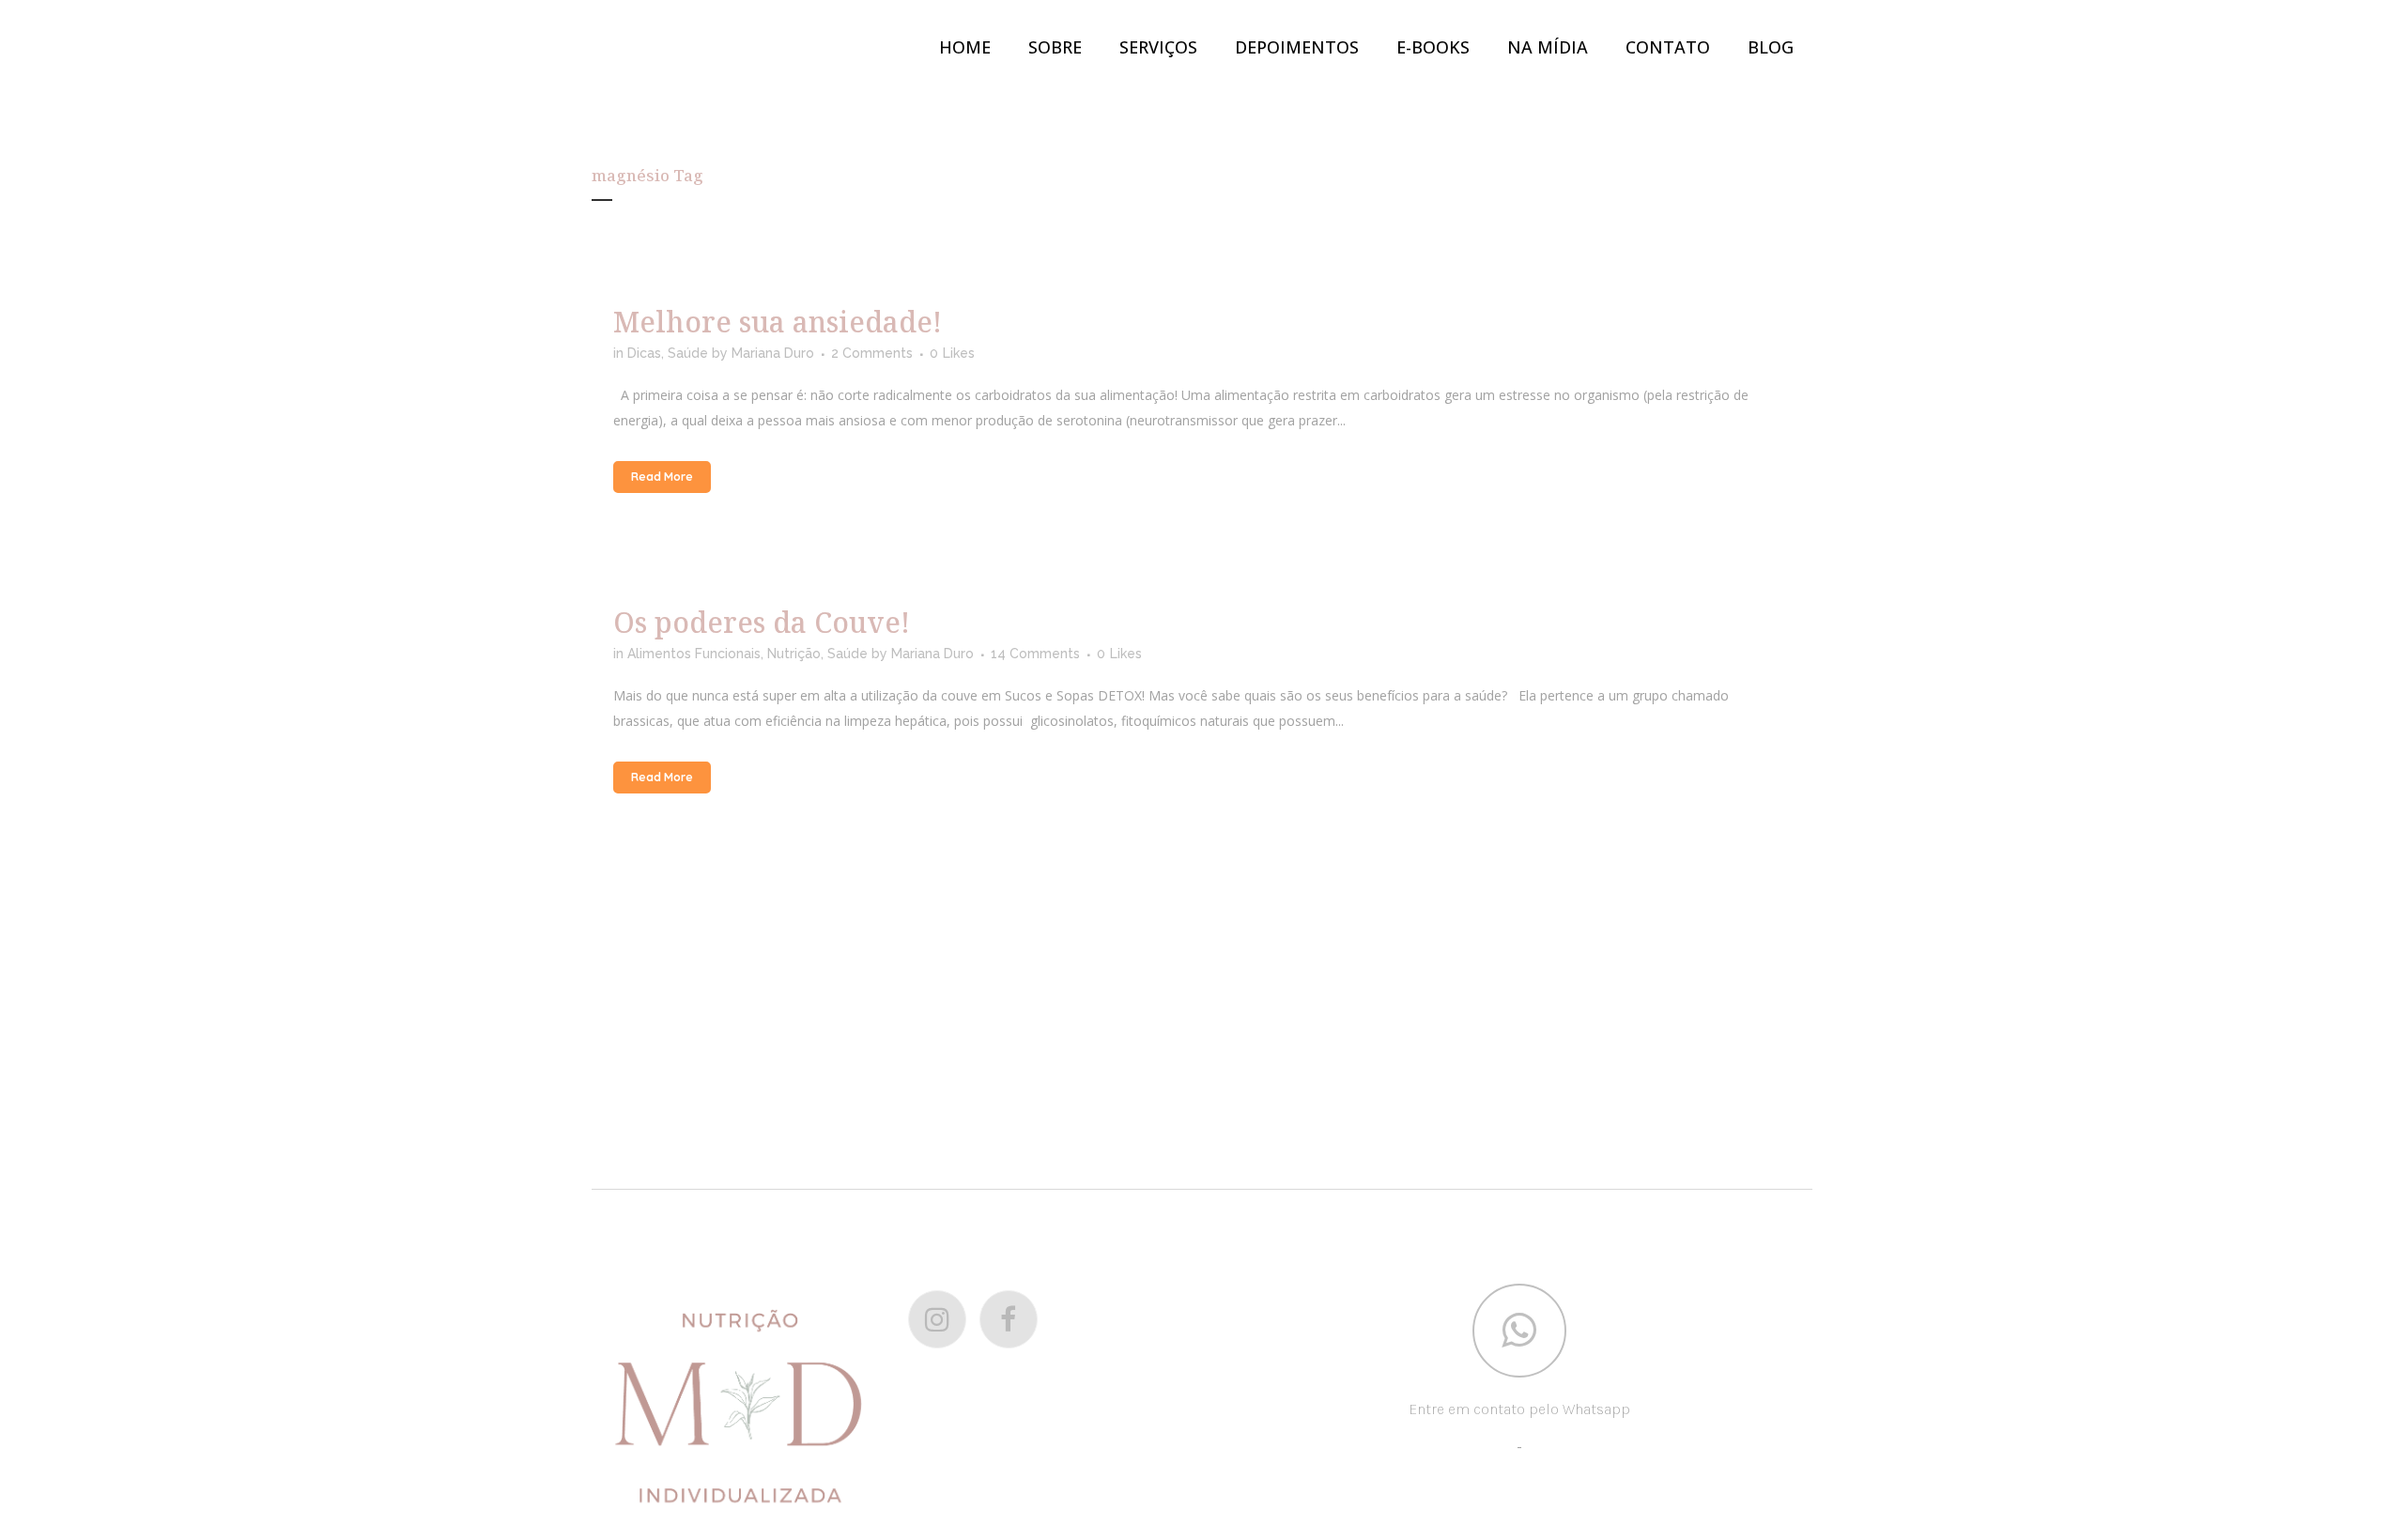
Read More (662, 477)
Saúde (688, 353)
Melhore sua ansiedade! (778, 322)
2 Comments (872, 353)
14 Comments (1035, 654)
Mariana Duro (773, 353)
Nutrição (794, 654)
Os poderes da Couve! (762, 622)
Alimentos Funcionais (694, 654)
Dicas (644, 353)
